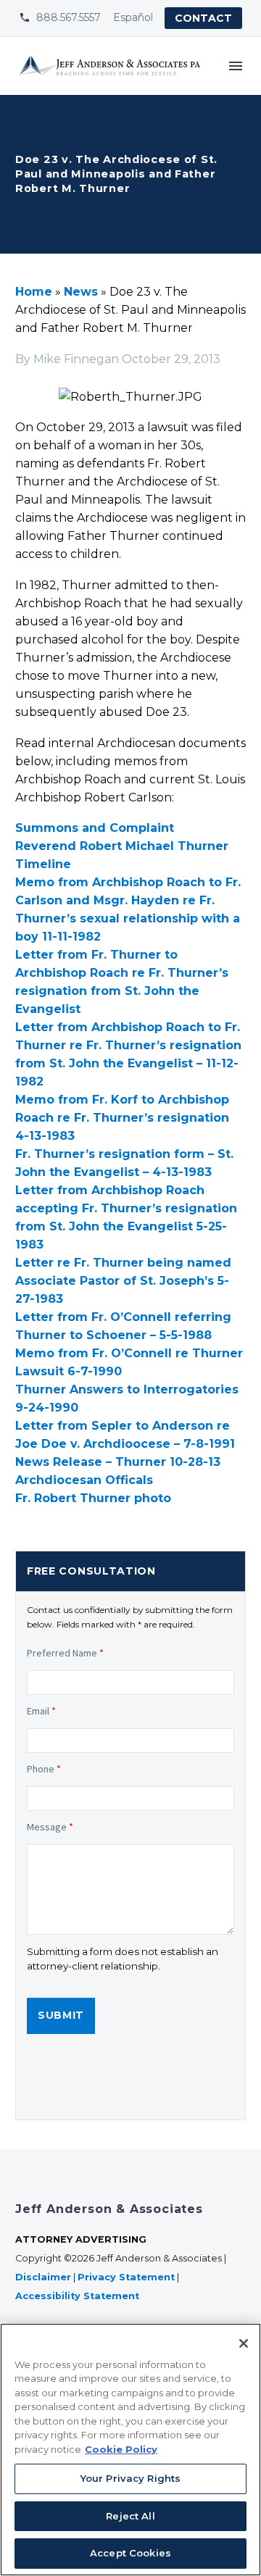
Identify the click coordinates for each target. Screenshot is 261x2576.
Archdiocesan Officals (84, 1480)
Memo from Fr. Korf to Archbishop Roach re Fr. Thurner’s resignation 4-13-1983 (122, 1118)
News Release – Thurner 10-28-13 (118, 1462)
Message (50, 1827)
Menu (236, 66)
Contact (203, 18)
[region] (130, 2450)
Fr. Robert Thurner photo (93, 1498)
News (81, 292)
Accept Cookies (130, 2553)
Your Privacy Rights (130, 2478)
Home (34, 292)
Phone (44, 1769)
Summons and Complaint (95, 828)
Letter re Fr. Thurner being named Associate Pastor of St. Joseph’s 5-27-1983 (123, 1281)
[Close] (244, 2343)
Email (41, 1711)
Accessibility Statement (79, 2296)
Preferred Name (65, 1653)
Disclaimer (43, 2277)
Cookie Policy (121, 2449)
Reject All (130, 2516)
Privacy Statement (126, 2277)
